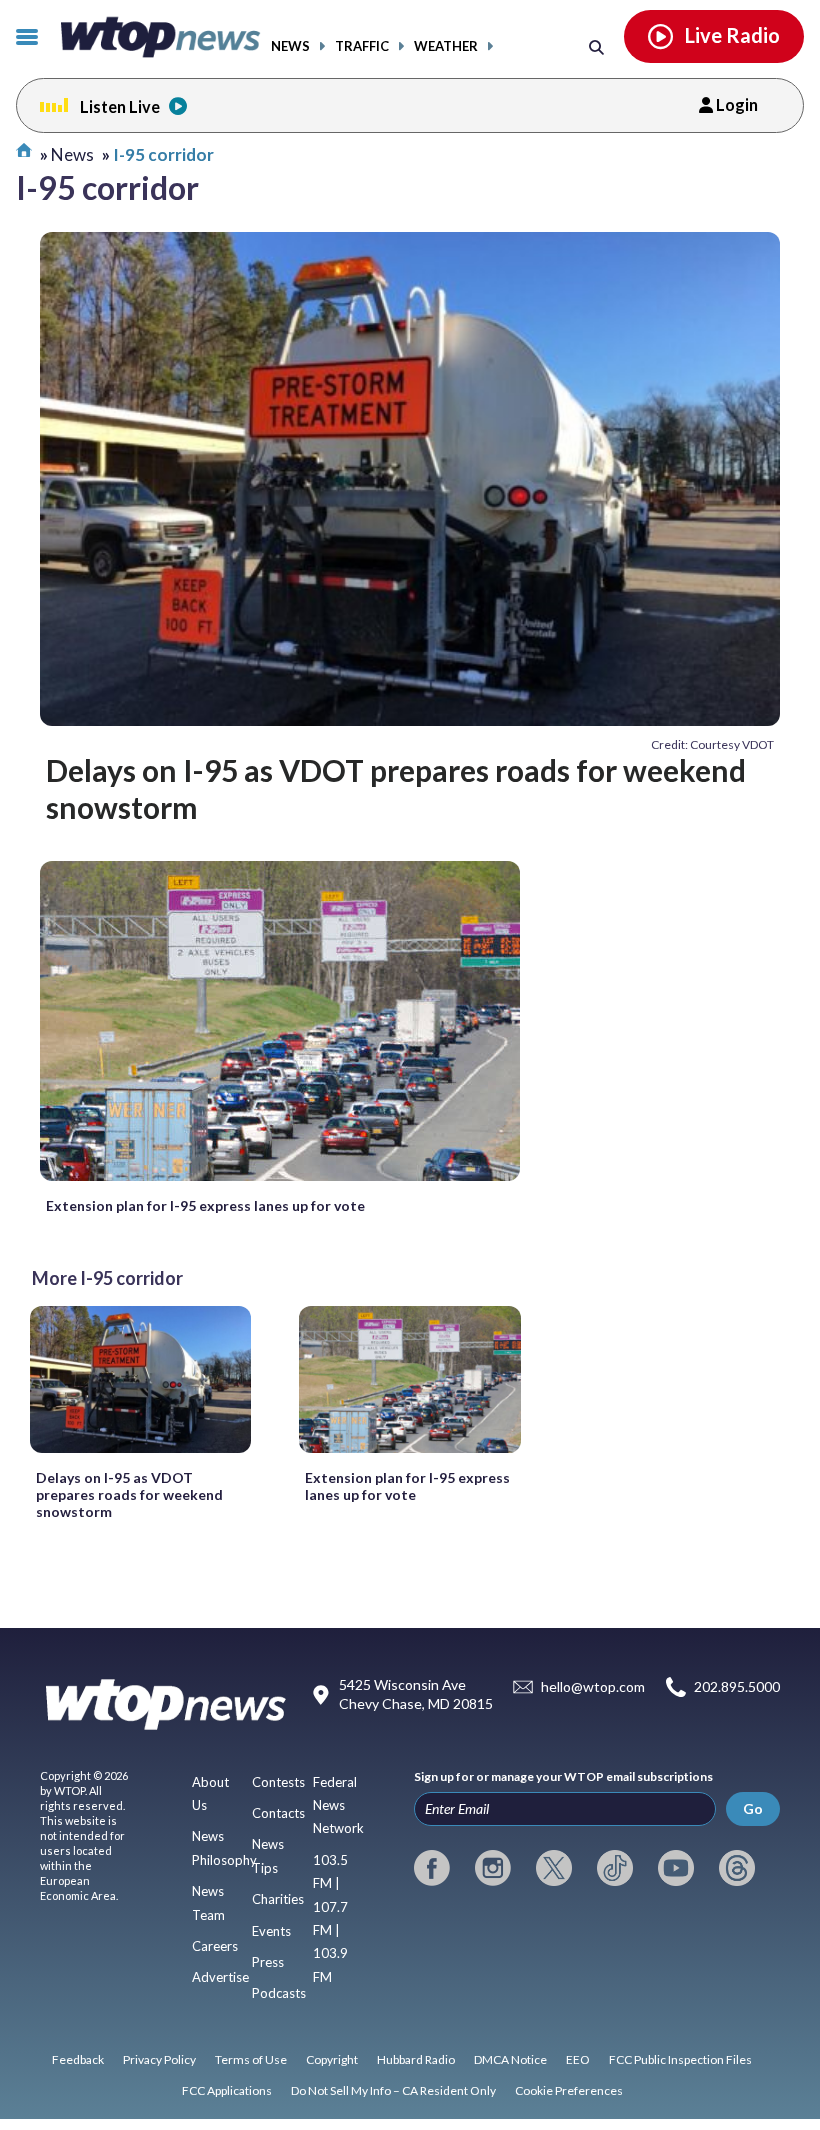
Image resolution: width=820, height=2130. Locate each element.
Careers (215, 1946)
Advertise (220, 1977)
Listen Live (120, 106)
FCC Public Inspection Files (680, 2059)
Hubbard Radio (416, 2059)
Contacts (278, 1813)
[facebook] (432, 1868)
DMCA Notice (510, 2059)
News (290, 46)
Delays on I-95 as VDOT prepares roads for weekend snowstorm (396, 788)
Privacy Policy (159, 2059)
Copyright (332, 2059)
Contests (278, 1782)
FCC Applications (227, 2090)
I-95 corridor (163, 154)
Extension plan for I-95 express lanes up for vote (205, 1205)
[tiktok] (615, 1868)
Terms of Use (251, 2059)
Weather (446, 46)
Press (268, 1962)
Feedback (78, 2059)
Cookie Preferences (569, 2090)
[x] (554, 1868)
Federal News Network (338, 1805)
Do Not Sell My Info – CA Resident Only (393, 2090)
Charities (278, 1899)
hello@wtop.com (593, 1686)
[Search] (596, 46)
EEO (578, 2059)
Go (753, 1808)
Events (271, 1931)
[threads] (737, 1868)
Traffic (362, 46)
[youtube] (676, 1868)
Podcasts (279, 1993)
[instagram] (493, 1868)
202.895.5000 (737, 1686)
